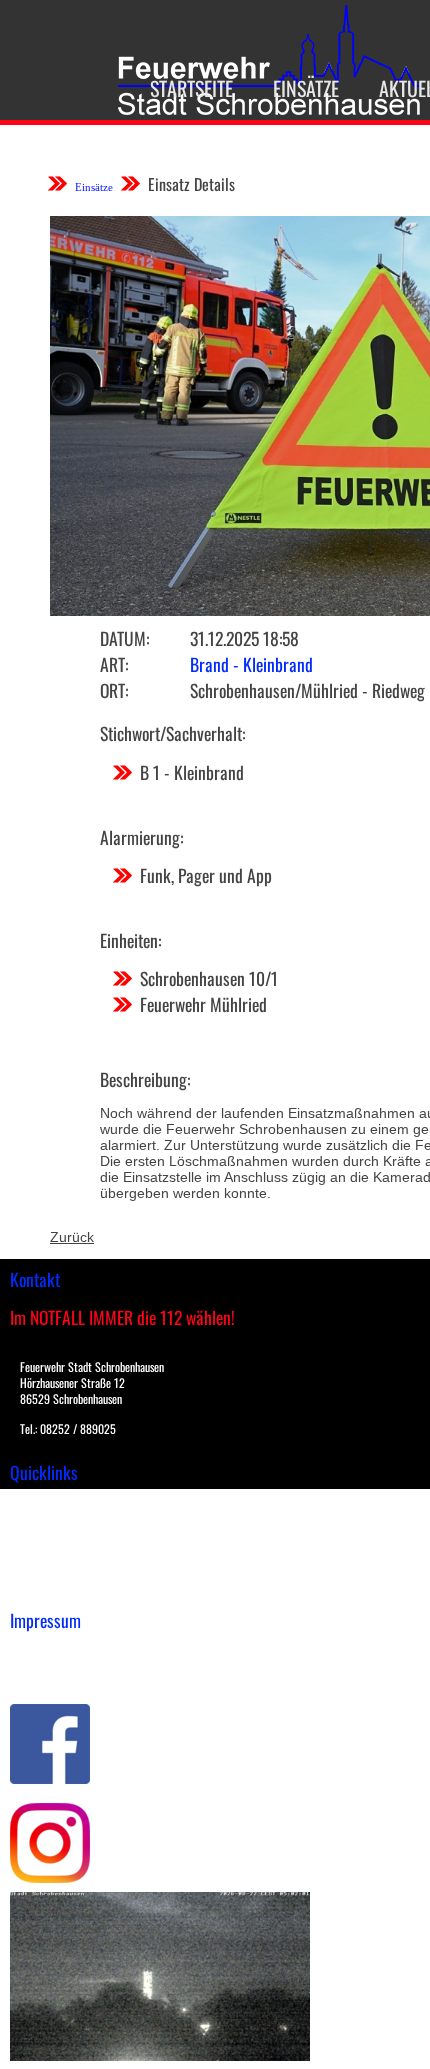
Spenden (37, 1587)
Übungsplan (48, 1545)
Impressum (45, 1651)
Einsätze (306, 88)
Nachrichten (48, 1566)
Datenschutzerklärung (80, 1672)
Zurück (72, 1237)
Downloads (44, 1524)
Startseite (191, 88)
